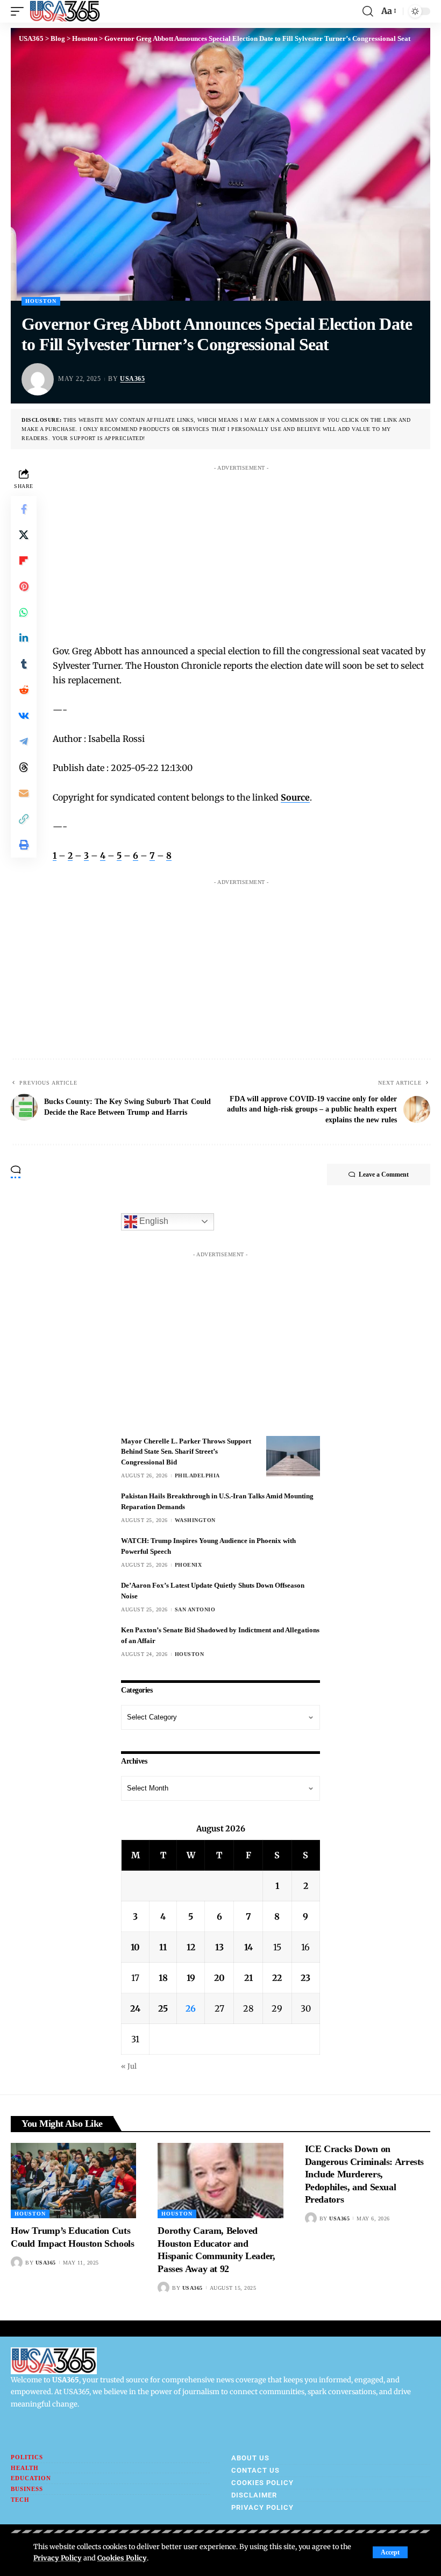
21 (248, 1978)
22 (277, 1978)
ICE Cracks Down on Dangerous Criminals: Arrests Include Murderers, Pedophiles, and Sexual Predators (364, 2174)
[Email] (24, 793)
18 (163, 1978)
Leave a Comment (384, 1174)
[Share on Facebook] (24, 509)
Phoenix (189, 1565)
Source (295, 797)
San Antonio (195, 1609)
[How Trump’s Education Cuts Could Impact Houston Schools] (73, 2181)
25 (163, 2008)
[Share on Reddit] (24, 690)
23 (305, 1978)
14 (248, 1947)
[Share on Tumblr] (24, 664)
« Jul (129, 2066)
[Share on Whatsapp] (24, 612)
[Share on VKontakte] (24, 716)
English (153, 1221)
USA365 (132, 379)
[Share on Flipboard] (24, 561)
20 (219, 1978)
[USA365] (65, 11)
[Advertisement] (252, 551)
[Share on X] (24, 535)
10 (135, 1947)
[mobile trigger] (20, 11)
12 (191, 1947)
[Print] (24, 845)
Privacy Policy (58, 2558)
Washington (195, 1520)
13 (219, 1947)
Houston (41, 301)
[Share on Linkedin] (24, 638)
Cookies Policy (122, 2558)
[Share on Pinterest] (24, 586)
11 (163, 1947)
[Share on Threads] (24, 767)
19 (191, 1978)
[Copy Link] (24, 819)
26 (191, 2008)
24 (135, 2008)
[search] (368, 11)
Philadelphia (197, 1475)
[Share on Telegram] (24, 741)
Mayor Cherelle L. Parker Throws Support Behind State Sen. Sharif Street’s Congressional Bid (186, 1452)
